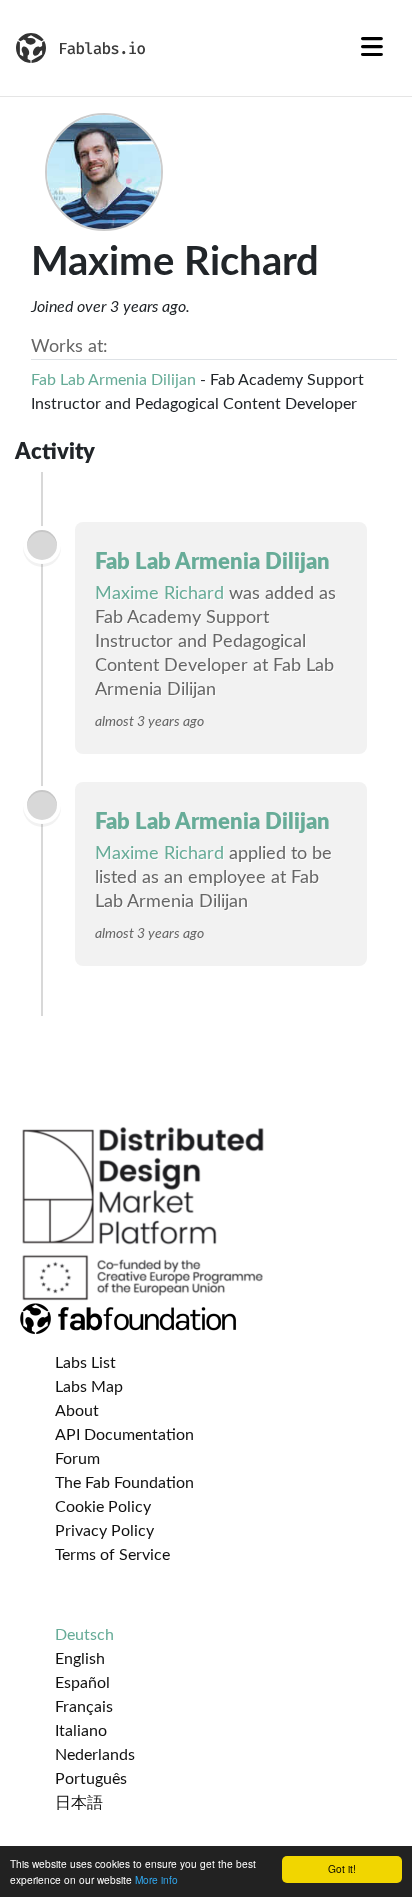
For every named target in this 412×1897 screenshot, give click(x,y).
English (80, 1659)
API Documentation (124, 1435)
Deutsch (84, 1635)
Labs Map (89, 1387)
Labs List (85, 1363)
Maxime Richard (159, 594)
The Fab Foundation (124, 1483)
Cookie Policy (103, 1507)
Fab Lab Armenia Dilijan (113, 380)
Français (84, 1707)
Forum (77, 1459)
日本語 (79, 1803)
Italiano (81, 1731)
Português (91, 1779)
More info (156, 1879)
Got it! (342, 1868)
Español (82, 1683)
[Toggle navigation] (372, 48)
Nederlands (95, 1755)
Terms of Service (112, 1555)
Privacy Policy (104, 1531)
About (77, 1411)
